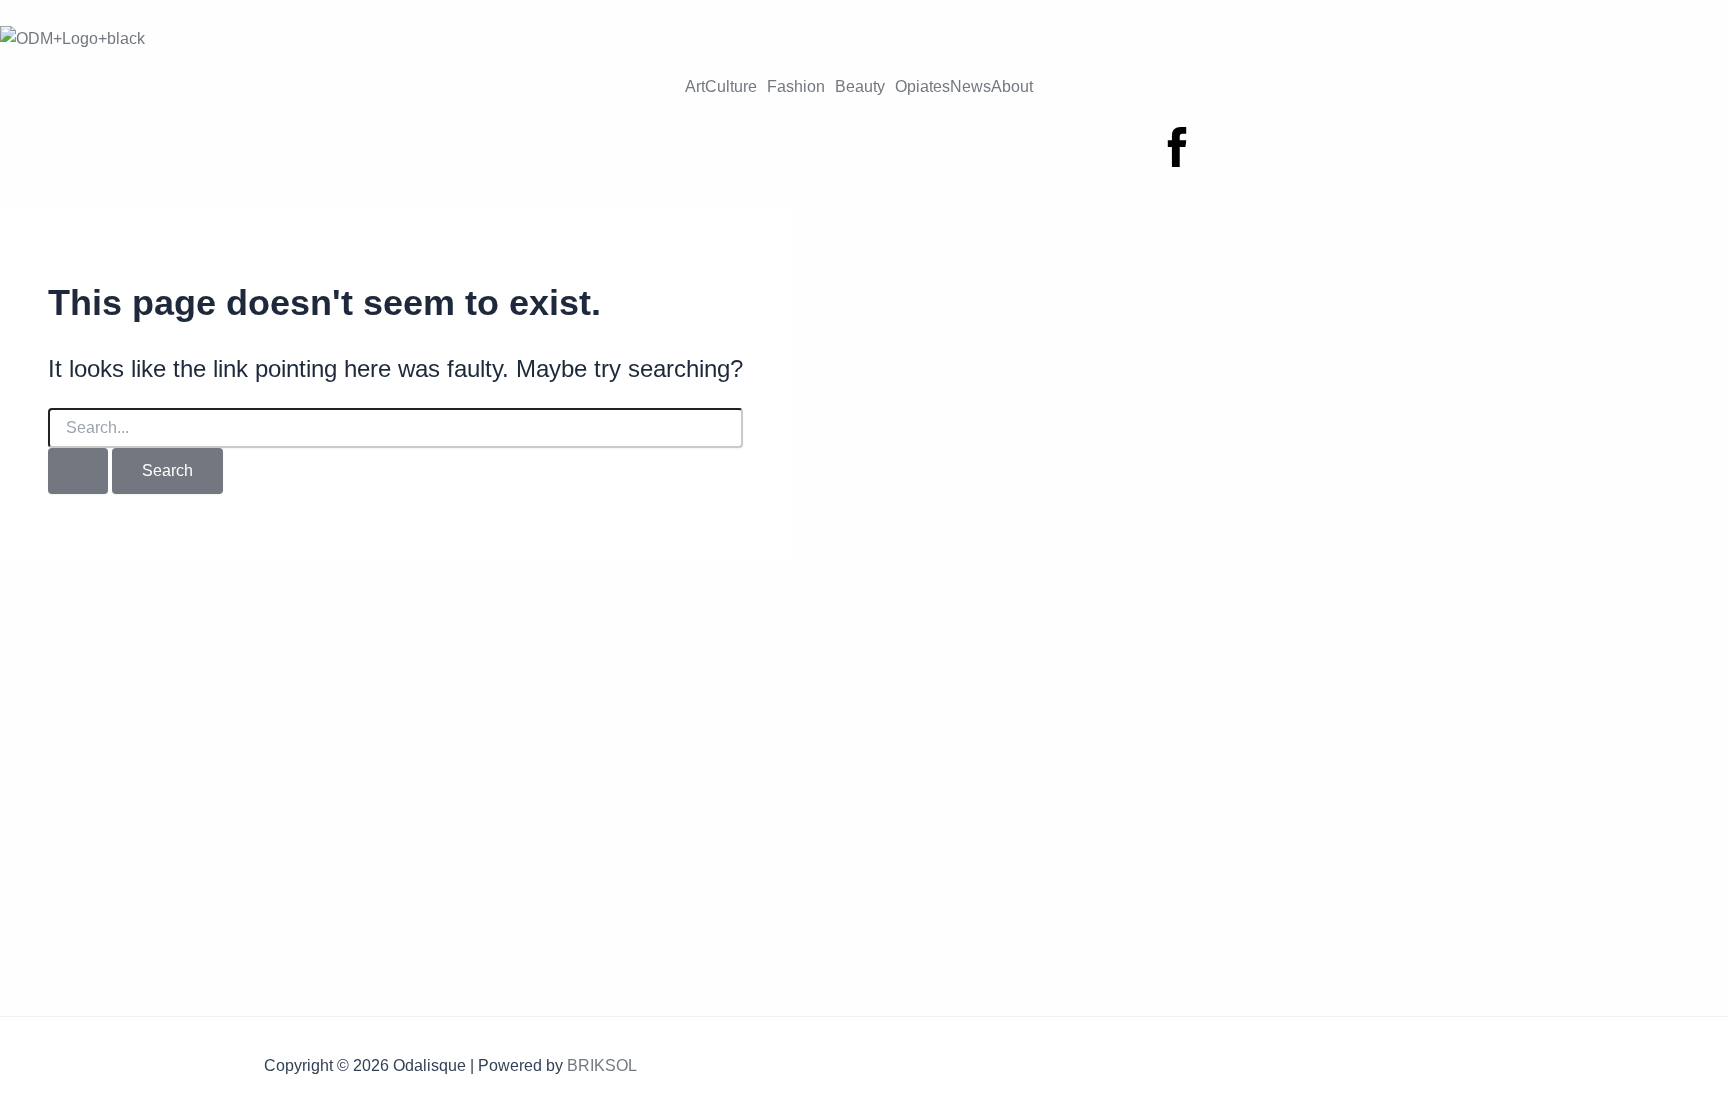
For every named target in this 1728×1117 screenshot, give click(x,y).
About (1012, 87)
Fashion (796, 87)
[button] (736, 87)
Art (695, 87)
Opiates (922, 87)
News (970, 87)
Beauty (860, 87)
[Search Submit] (78, 471)
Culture (731, 87)
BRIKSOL (602, 1065)
